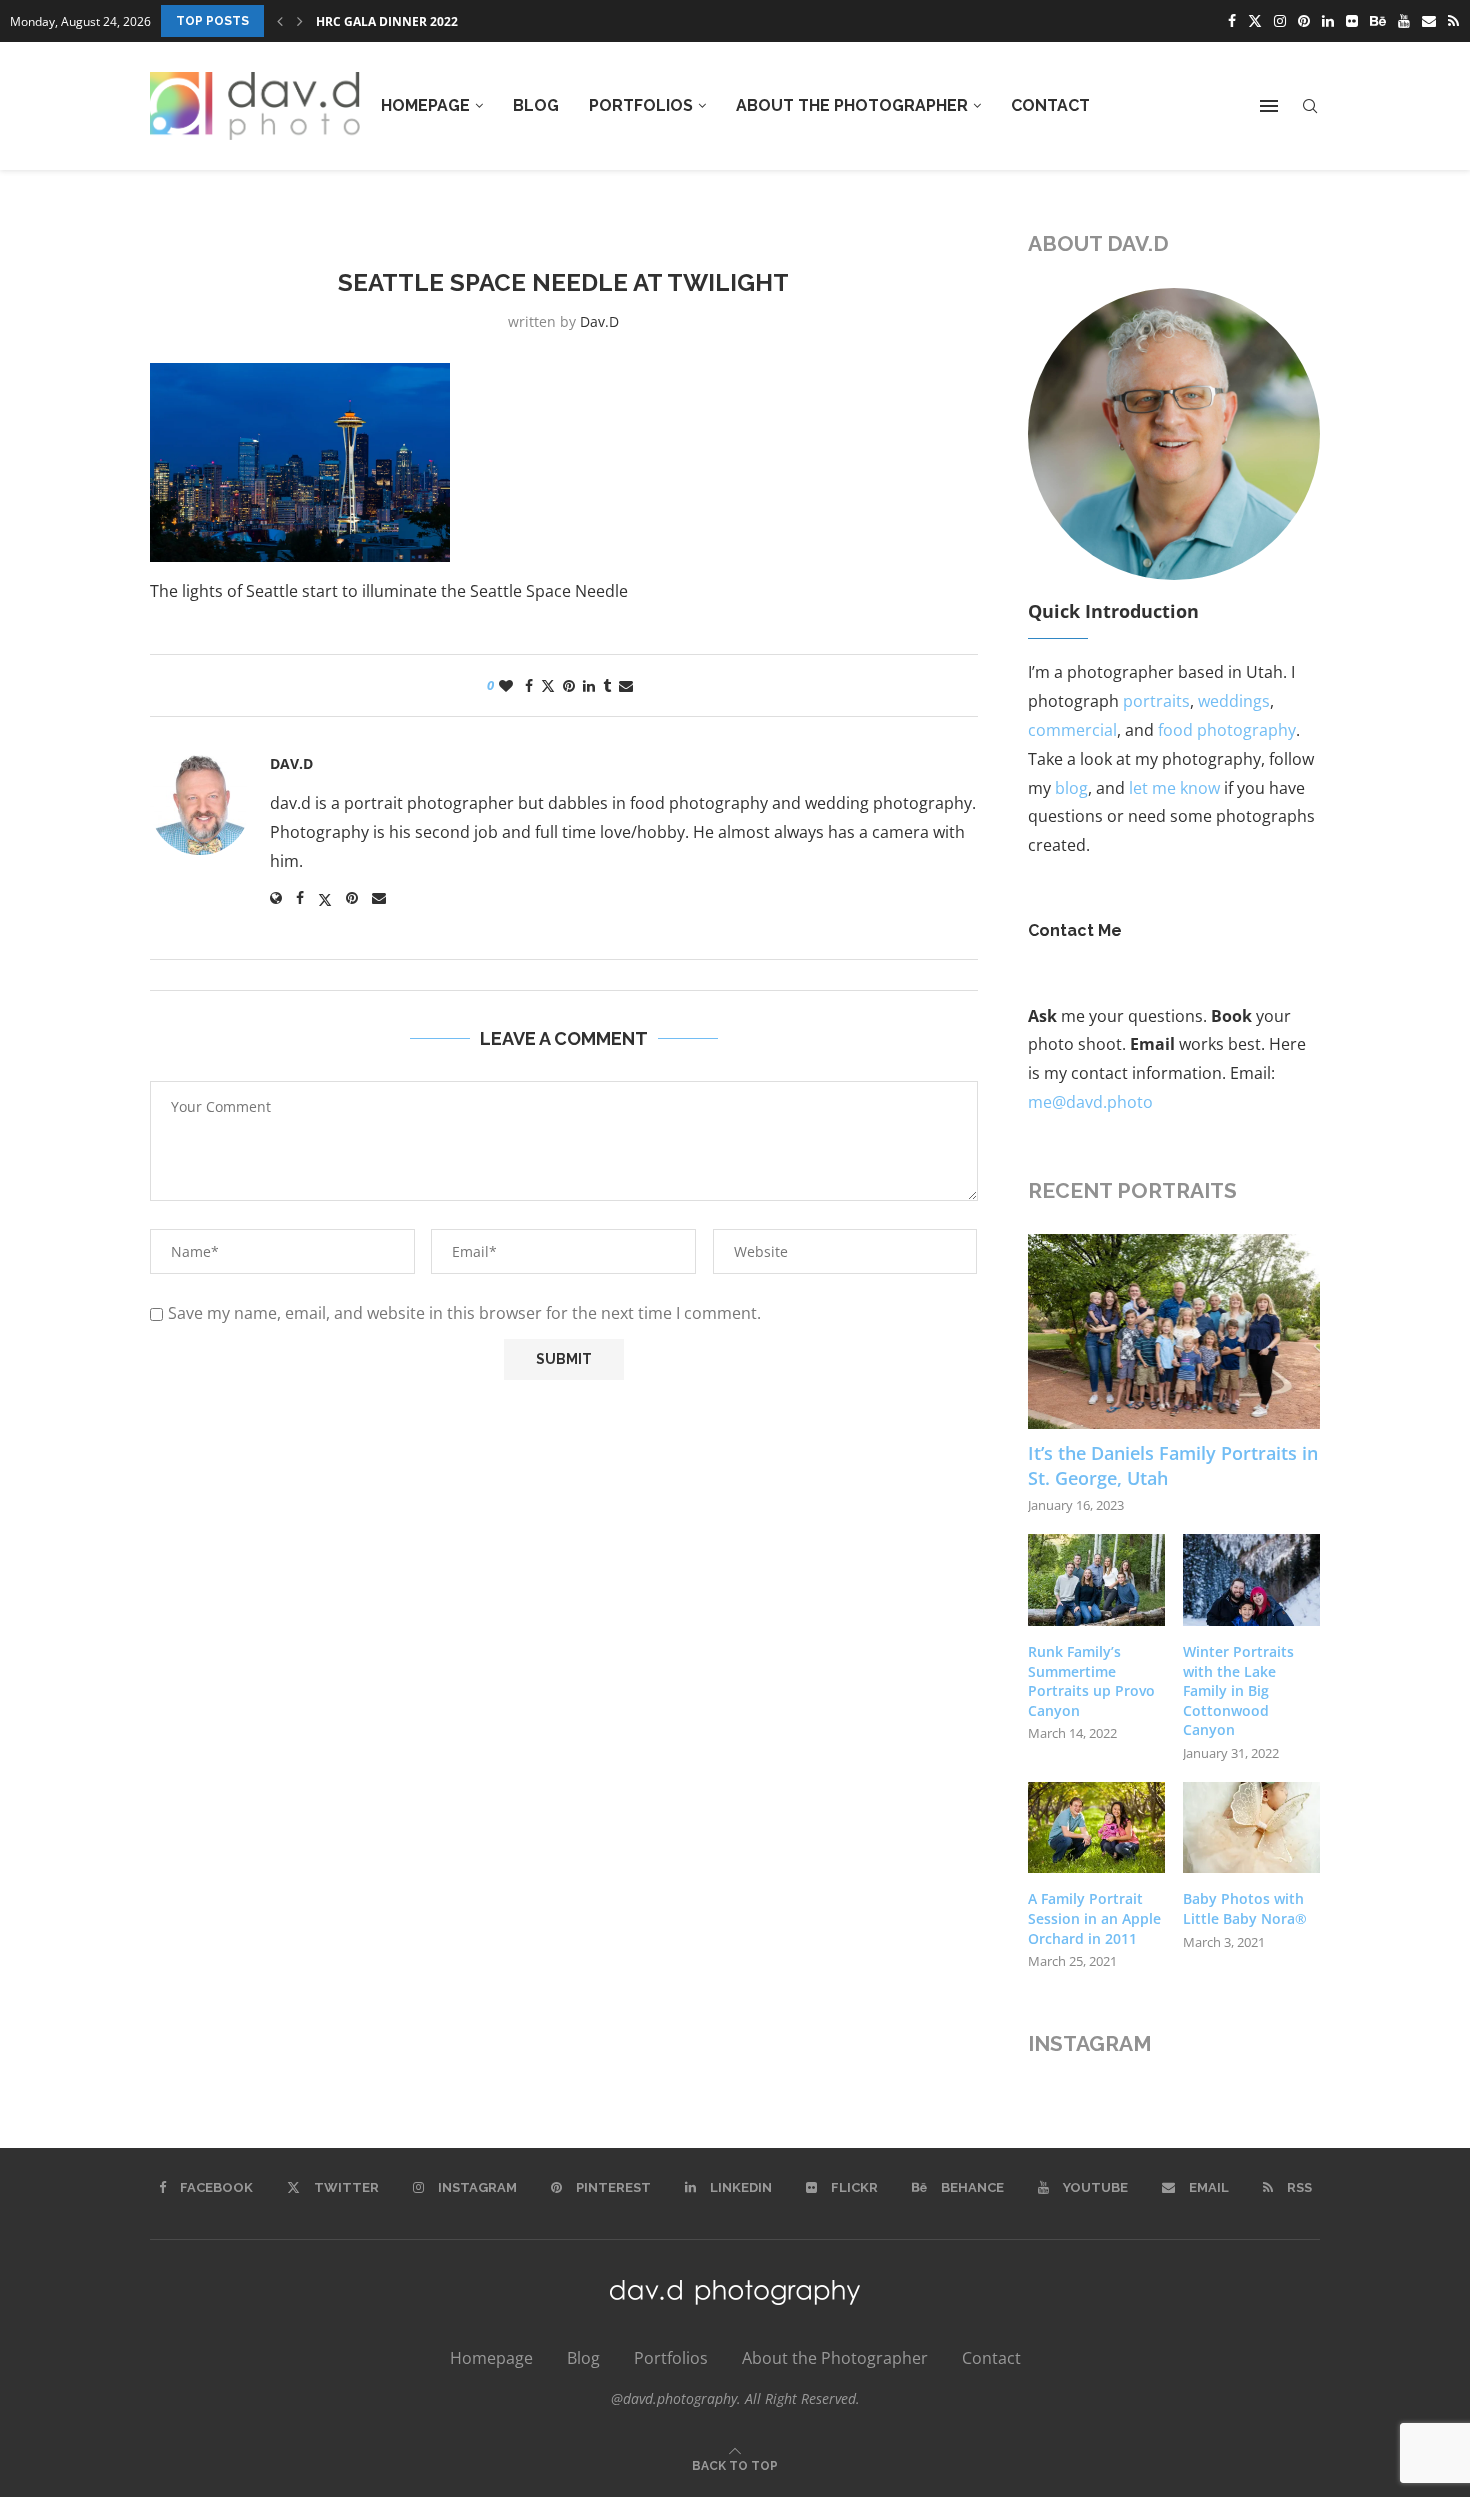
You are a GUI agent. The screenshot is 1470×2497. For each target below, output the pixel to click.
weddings (1234, 701)
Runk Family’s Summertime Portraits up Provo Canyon (1091, 1681)
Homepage (425, 105)
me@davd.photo (1090, 1102)
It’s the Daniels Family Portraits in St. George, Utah (1173, 1465)
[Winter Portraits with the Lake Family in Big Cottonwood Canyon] (1251, 1580)
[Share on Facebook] (529, 685)
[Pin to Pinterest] (569, 685)
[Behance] (1378, 21)
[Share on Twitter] (548, 685)
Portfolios (641, 105)
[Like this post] (506, 685)
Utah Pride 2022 (367, 21)
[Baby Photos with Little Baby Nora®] (1251, 1828)
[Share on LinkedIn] (589, 685)
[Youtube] (1404, 21)
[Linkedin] (1328, 21)
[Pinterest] (1304, 21)
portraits (1156, 701)
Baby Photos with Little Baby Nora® (1245, 1908)
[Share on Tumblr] (607, 685)
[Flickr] (1352, 21)
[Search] (1310, 106)
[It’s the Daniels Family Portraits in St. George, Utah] (1174, 1331)
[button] (280, 21)
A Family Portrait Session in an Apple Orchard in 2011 (1094, 1918)
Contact (1050, 105)
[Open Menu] (1269, 106)
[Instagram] (1280, 21)
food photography (1227, 730)
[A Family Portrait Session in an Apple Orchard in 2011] (1096, 1828)
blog (1071, 788)
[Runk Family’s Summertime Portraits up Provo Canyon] (1096, 1580)
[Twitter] (1255, 21)
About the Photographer (852, 105)
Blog (536, 105)
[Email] (1429, 21)
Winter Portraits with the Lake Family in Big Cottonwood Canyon (1238, 1690)
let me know (1174, 788)
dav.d (599, 321)
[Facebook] (1232, 21)
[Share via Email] (626, 685)
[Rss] (1453, 21)
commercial (1072, 730)
